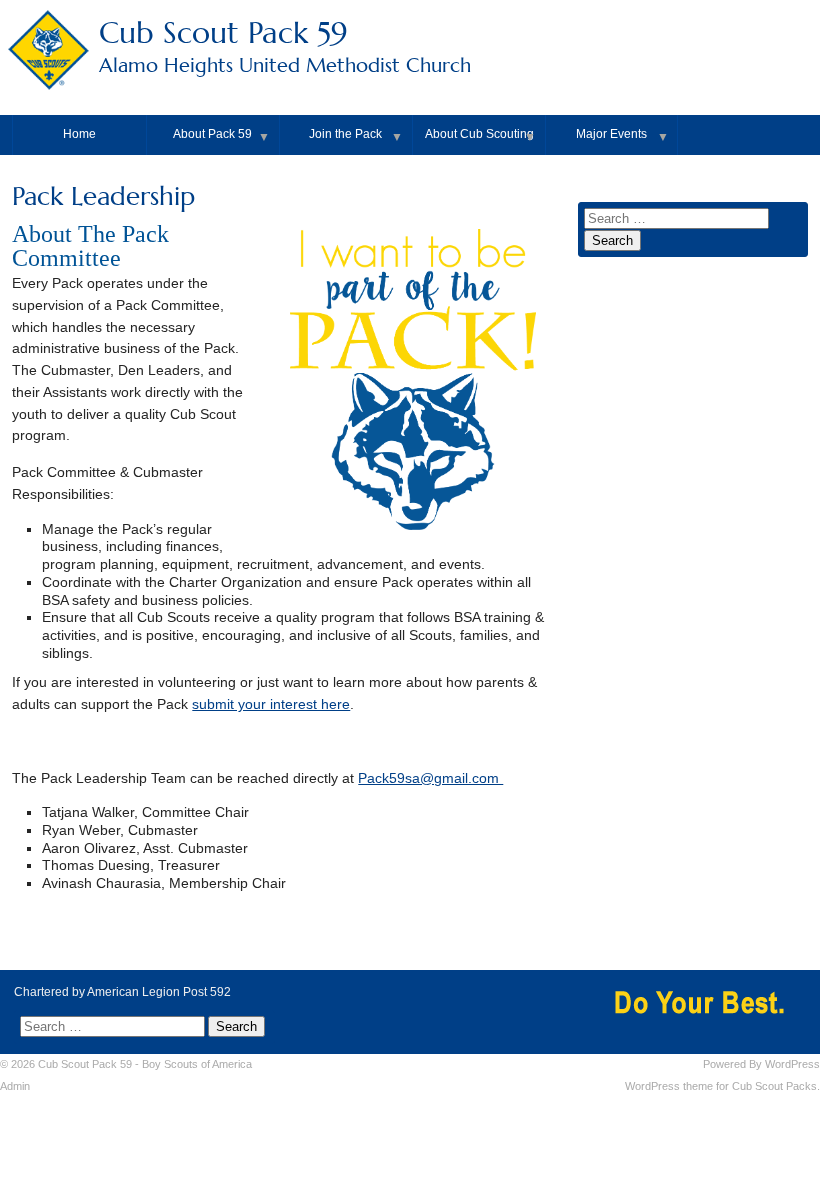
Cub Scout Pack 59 (285, 46)
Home (79, 134)
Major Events (611, 134)
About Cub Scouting (479, 134)
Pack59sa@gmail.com (430, 778)
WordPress (792, 1064)
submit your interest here (271, 704)
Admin (15, 1086)
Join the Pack (345, 134)
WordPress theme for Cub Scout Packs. (722, 1086)
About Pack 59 (212, 134)
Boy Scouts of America (197, 1064)
